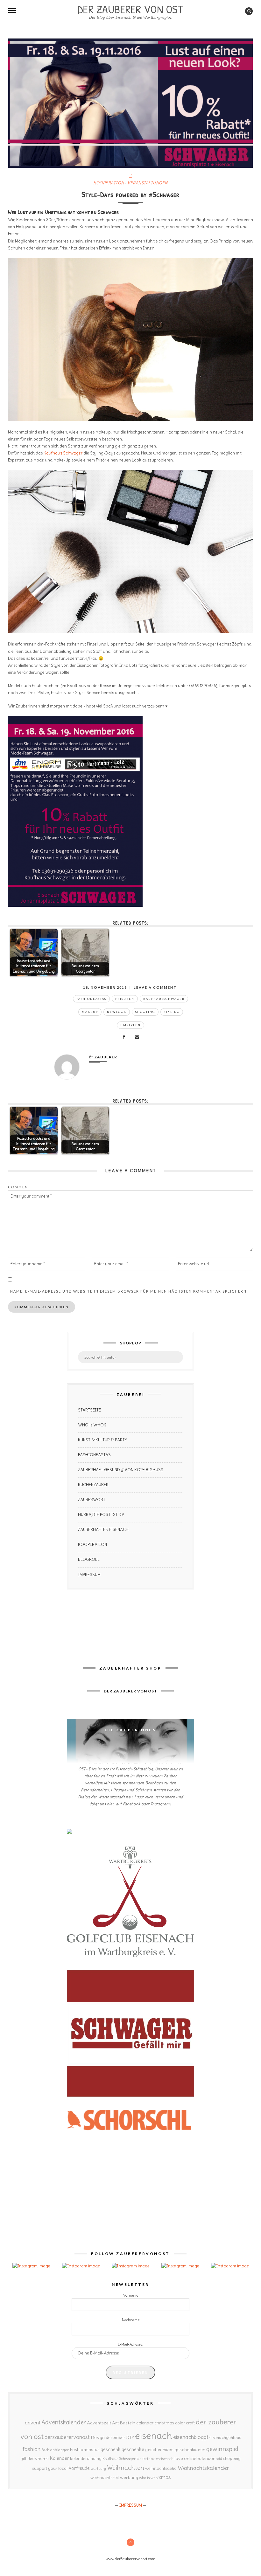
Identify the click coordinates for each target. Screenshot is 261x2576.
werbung (129, 2477)
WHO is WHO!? (92, 1425)
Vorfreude (79, 2468)
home (43, 2459)
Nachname (131, 2320)
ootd (219, 2459)
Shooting (145, 1012)
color (180, 2423)
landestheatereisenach (155, 2459)
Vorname (131, 2295)
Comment (19, 1187)
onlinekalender (199, 2458)
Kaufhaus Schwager (63, 453)
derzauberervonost (67, 2437)
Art (115, 2423)
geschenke (133, 2449)
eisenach (154, 2436)
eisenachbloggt (191, 2437)
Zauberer (106, 1057)
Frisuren (125, 999)
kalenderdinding (86, 2459)
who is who (148, 2478)
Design (98, 2437)
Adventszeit (99, 2423)
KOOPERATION (109, 183)
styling (172, 1012)
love (179, 2458)
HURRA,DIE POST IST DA (101, 1515)
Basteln (127, 2423)
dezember (115, 2438)
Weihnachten (126, 2468)
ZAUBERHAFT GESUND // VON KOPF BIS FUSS (121, 1470)
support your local (50, 2468)
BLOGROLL (89, 1559)
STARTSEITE (89, 1410)
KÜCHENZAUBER (93, 1485)
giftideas (28, 2459)
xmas (165, 2477)
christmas (164, 2423)
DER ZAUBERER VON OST (130, 9)
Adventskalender (64, 2422)
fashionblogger (55, 2450)
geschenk (111, 2449)
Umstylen (130, 1025)
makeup (90, 1012)
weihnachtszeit (105, 2478)
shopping (232, 2458)
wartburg (98, 2469)
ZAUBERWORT (92, 1500)
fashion (32, 2449)
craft (190, 2423)
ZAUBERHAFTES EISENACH (103, 1530)
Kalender (59, 2458)
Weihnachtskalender (203, 2468)
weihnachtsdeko (161, 2468)
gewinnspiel (222, 2449)
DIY (130, 2437)
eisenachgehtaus (225, 2437)
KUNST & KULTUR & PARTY (102, 1440)
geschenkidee (159, 2450)
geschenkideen (190, 2450)
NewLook (117, 1012)
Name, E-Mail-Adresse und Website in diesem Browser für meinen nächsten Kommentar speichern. (129, 1291)
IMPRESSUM (89, 1575)
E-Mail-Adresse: (130, 2344)
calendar (145, 2423)
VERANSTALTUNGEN (148, 183)
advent (33, 2422)
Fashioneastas (91, 999)
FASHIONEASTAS (94, 1455)
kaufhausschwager (164, 999)
